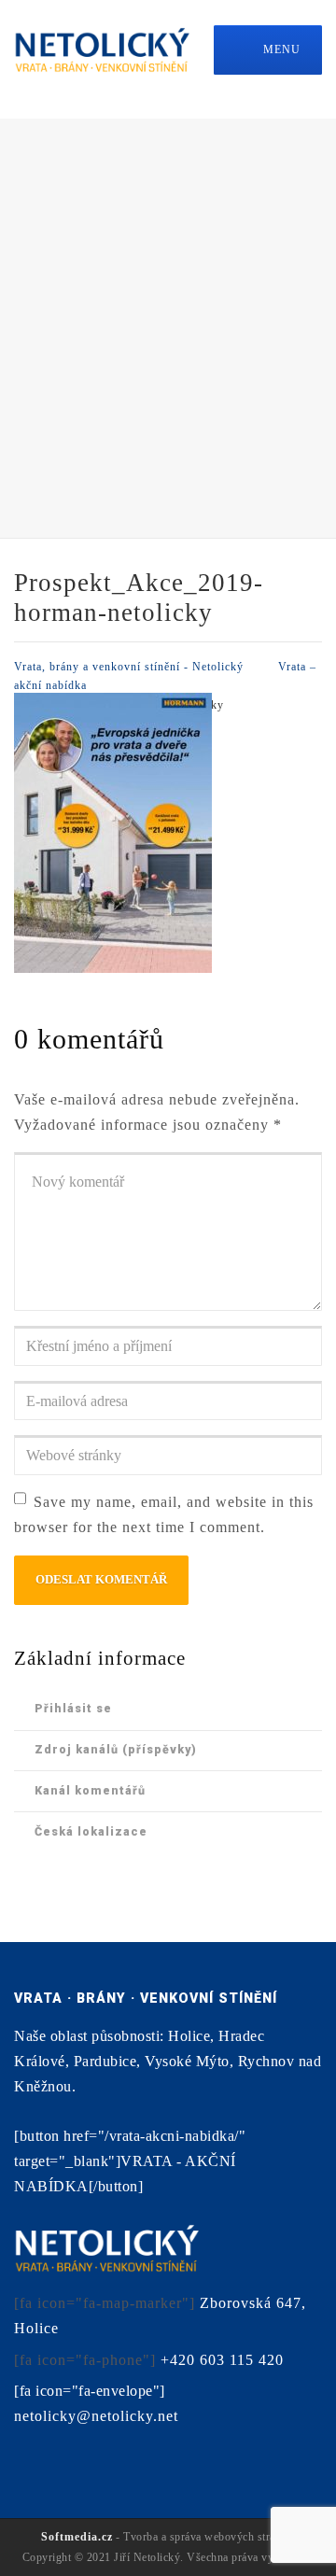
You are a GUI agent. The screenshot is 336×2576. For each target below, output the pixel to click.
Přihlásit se (73, 1708)
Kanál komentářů (90, 1790)
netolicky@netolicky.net (96, 2416)
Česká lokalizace (91, 1831)
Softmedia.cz (77, 2537)
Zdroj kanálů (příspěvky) (116, 1749)
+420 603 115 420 (222, 2360)
